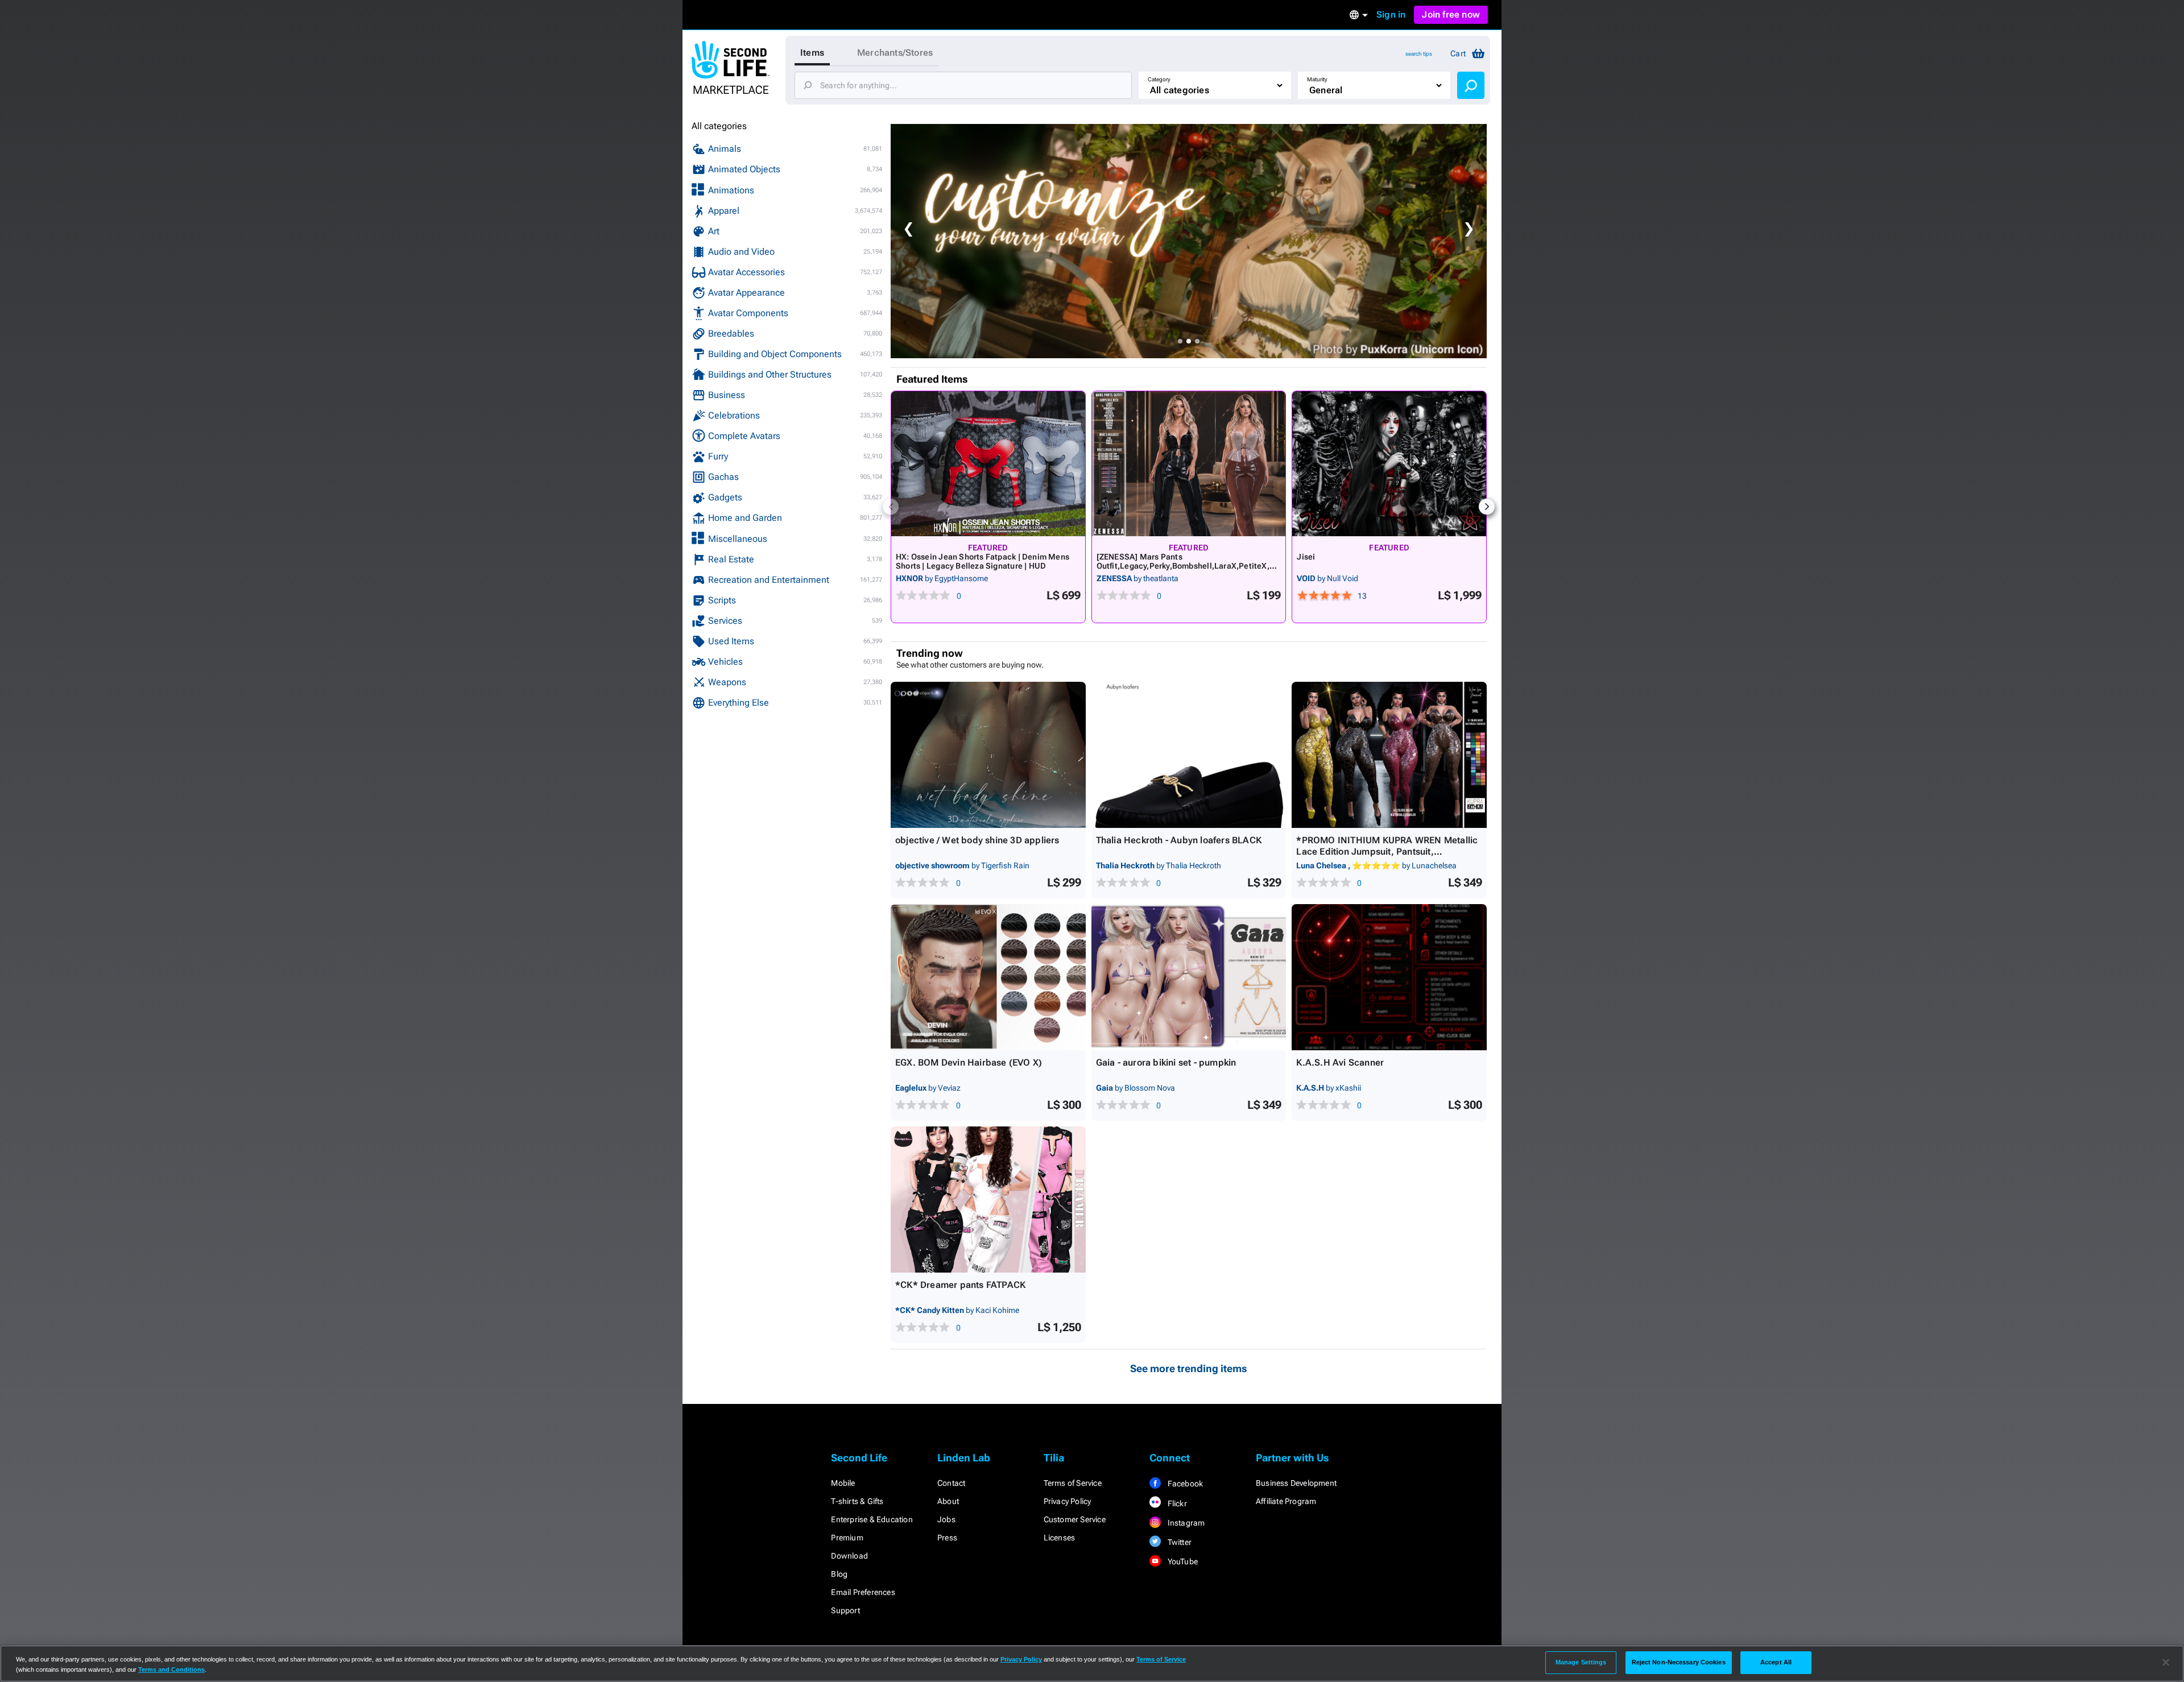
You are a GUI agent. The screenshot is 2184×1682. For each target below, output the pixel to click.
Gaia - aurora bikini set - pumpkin (1166, 1062)
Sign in (1391, 14)
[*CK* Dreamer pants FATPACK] (988, 1200)
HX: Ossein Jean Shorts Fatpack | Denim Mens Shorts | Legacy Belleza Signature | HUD (983, 561)
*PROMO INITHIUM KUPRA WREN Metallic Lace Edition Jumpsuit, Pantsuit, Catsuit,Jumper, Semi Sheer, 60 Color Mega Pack (1387, 857)
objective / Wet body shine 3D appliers (977, 840)
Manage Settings (1581, 1662)
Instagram (1185, 1523)
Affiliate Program (1286, 1501)
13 (1362, 596)
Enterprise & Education (872, 1519)
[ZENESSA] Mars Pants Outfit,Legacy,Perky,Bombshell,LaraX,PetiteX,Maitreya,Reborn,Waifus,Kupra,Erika (1187, 566)
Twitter (1178, 1542)
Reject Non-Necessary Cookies (1679, 1662)
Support (845, 1610)
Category (1159, 79)
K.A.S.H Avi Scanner (1340, 1062)
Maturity (1317, 79)
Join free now (1451, 14)
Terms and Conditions (171, 1669)
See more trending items (1189, 1368)
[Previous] (891, 507)
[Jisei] (1389, 464)
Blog (839, 1574)
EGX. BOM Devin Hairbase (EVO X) (969, 1062)
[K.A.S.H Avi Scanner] (1389, 977)
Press (947, 1538)
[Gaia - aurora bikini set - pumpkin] (1189, 977)
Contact (951, 1483)
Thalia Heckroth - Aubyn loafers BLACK (1179, 840)
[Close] (2166, 1663)
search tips (1419, 54)
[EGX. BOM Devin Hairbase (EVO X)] (988, 977)
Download (849, 1556)
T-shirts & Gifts (857, 1501)
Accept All (1776, 1662)
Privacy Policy (1068, 1501)
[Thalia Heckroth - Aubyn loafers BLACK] (1189, 755)
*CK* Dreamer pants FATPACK (960, 1285)
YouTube (1182, 1561)
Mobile (843, 1483)
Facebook (1184, 1484)
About (948, 1501)
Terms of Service (1073, 1483)
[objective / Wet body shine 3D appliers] (988, 755)
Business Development (1296, 1483)
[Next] (1487, 507)
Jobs (946, 1519)
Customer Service (1075, 1519)
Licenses (1060, 1538)
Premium (847, 1538)
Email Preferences (863, 1592)
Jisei (1306, 557)
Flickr (1176, 1503)
